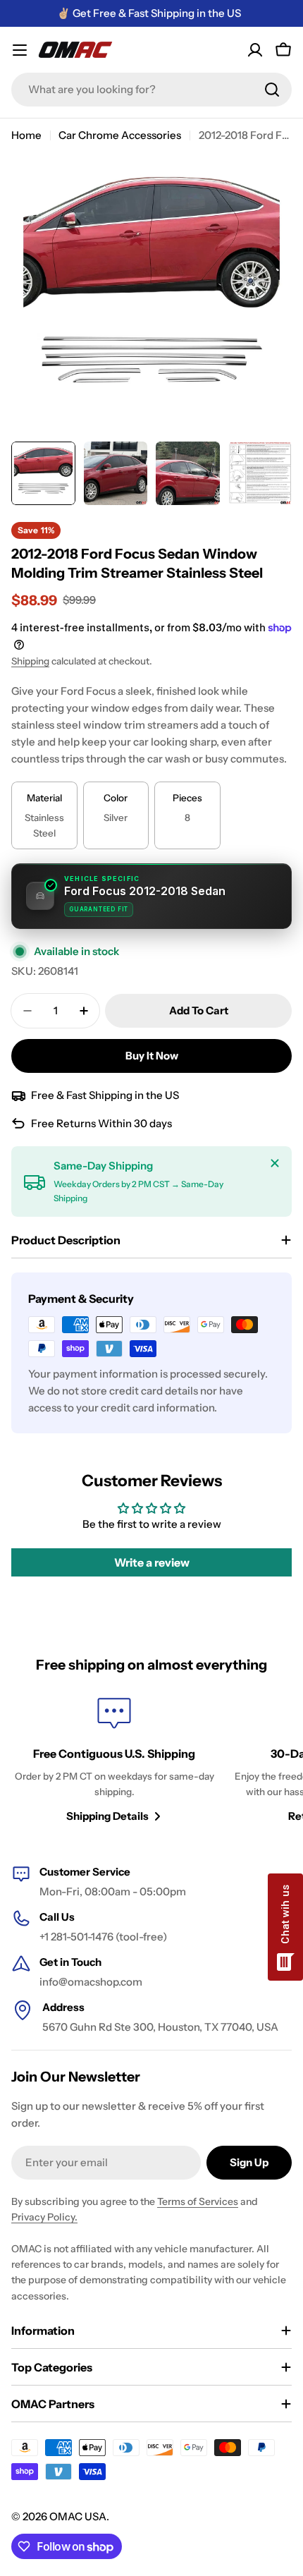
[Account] (255, 50)
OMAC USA (78, 2516)
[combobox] (151, 90)
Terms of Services (198, 2201)
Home (26, 135)
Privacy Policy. (44, 2217)
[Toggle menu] (20, 50)
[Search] (272, 90)
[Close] (275, 1163)
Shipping (30, 661)
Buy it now (152, 1056)
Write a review (152, 1562)
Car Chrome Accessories (120, 135)
